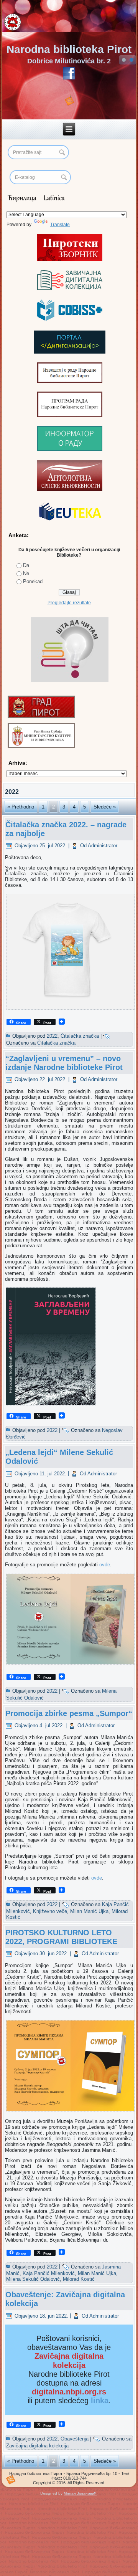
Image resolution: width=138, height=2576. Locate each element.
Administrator (103, 846)
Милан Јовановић (80, 2493)
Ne (26, 573)
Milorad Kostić (79, 2279)
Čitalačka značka (80, 1036)
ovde (105, 1565)
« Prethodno (21, 807)
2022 (52, 1036)
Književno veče (50, 1911)
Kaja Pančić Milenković (49, 2273)
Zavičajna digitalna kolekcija (37, 2446)
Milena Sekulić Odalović (33, 2279)
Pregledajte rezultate (69, 603)
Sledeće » (105, 807)
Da (26, 565)
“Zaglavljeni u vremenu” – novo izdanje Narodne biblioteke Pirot (64, 1063)
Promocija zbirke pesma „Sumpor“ (69, 1713)
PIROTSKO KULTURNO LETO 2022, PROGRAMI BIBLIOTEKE (61, 1937)
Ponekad (33, 581)
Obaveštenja (75, 2439)
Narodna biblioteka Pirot (69, 49)
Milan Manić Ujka (89, 1911)
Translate (60, 225)
